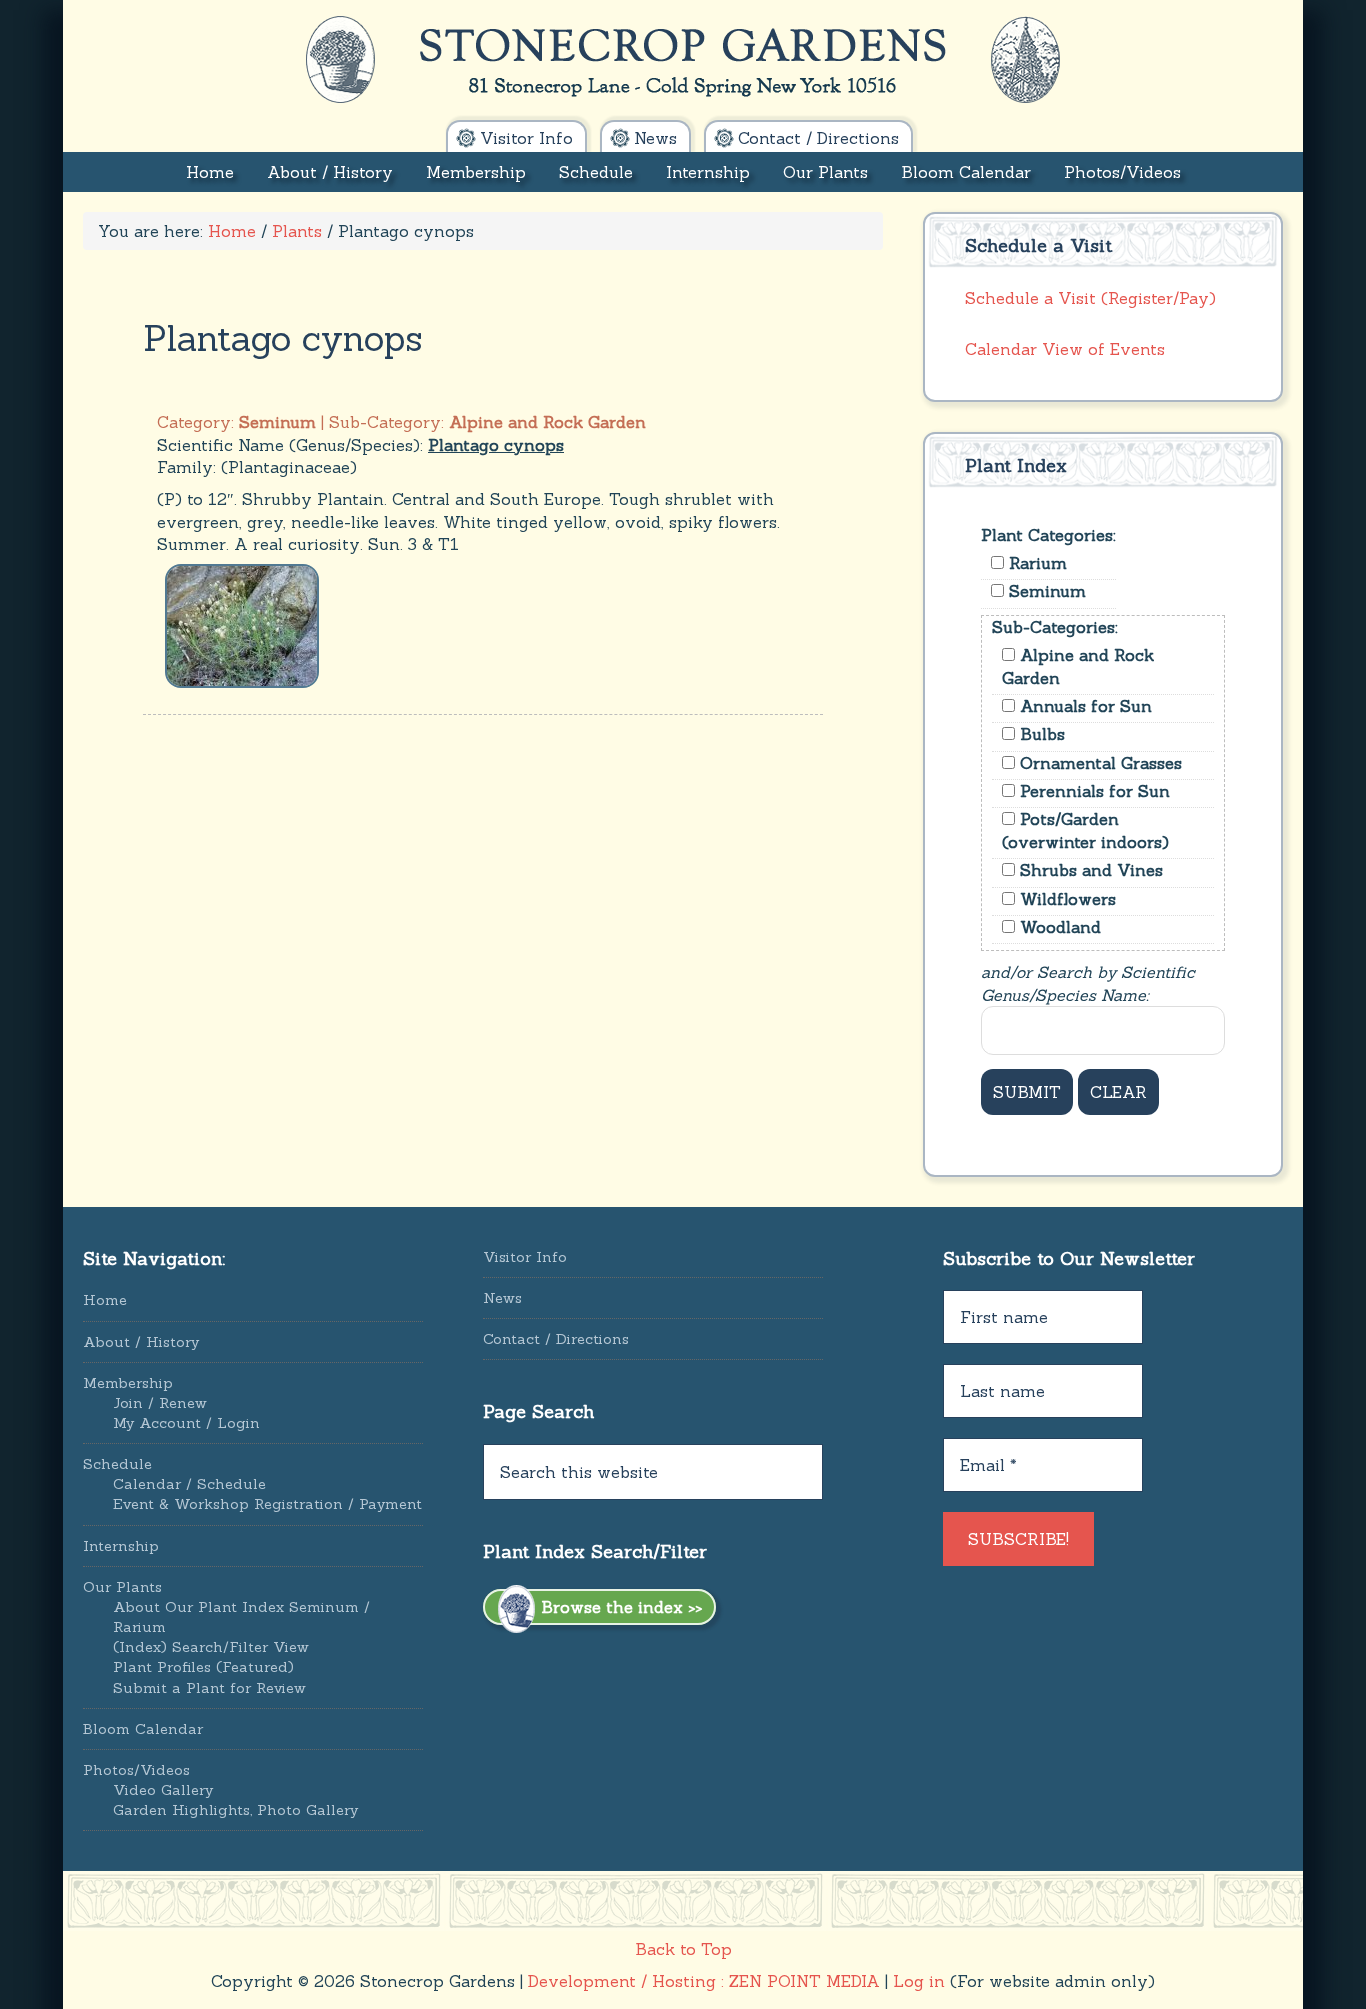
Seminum (1045, 591)
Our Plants (122, 1587)
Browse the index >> (619, 1607)
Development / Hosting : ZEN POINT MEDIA (704, 1981)
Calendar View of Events (1065, 349)
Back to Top (683, 1949)
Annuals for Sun (1083, 706)
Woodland (1058, 927)
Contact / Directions (556, 1339)
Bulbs (1040, 734)
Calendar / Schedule (189, 1484)
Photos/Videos (136, 1770)
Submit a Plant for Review (209, 1688)
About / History (141, 1342)
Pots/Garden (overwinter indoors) (1085, 830)
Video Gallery (163, 1790)
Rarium (1035, 563)
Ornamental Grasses (1098, 763)
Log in (919, 1981)
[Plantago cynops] (242, 624)
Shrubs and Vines (1089, 870)
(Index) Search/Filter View (211, 1647)
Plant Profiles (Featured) (203, 1667)
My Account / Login (186, 1423)
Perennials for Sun (1092, 791)
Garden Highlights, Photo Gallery (235, 1810)
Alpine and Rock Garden (1078, 666)
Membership (128, 1383)
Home (105, 1300)
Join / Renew (160, 1403)
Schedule (117, 1464)
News (502, 1298)
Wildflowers (1065, 899)
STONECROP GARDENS (683, 60)
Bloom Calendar (143, 1729)
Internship (121, 1546)
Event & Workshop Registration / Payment (267, 1504)
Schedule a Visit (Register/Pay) (1090, 298)
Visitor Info (525, 1257)
